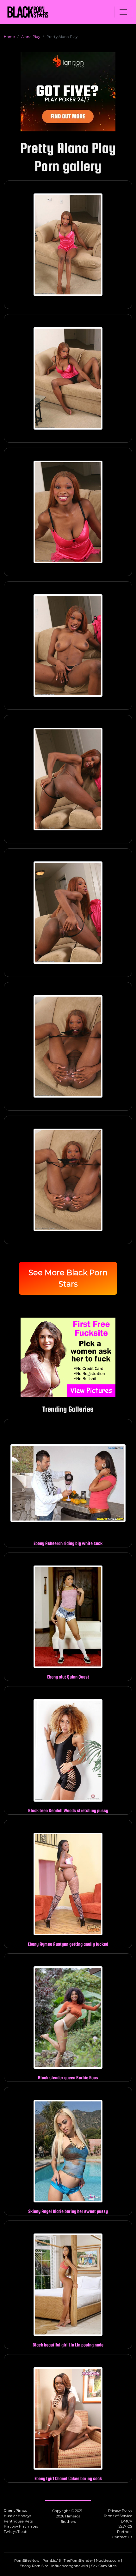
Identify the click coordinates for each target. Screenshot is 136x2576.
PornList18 (52, 2560)
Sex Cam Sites (104, 2566)
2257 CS (125, 2526)
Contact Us (122, 2537)
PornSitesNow (27, 2560)
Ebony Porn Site (34, 2566)
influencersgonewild (70, 2566)
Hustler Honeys (17, 2516)
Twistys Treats (16, 2532)
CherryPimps (15, 2510)
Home (9, 37)
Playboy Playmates (21, 2526)
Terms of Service (118, 2516)
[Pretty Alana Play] (68, 245)
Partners (125, 2532)
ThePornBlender (78, 2560)
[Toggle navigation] (123, 12)
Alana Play (31, 37)
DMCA (127, 2521)
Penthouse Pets (18, 2521)
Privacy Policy (120, 2510)
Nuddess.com (108, 2560)
